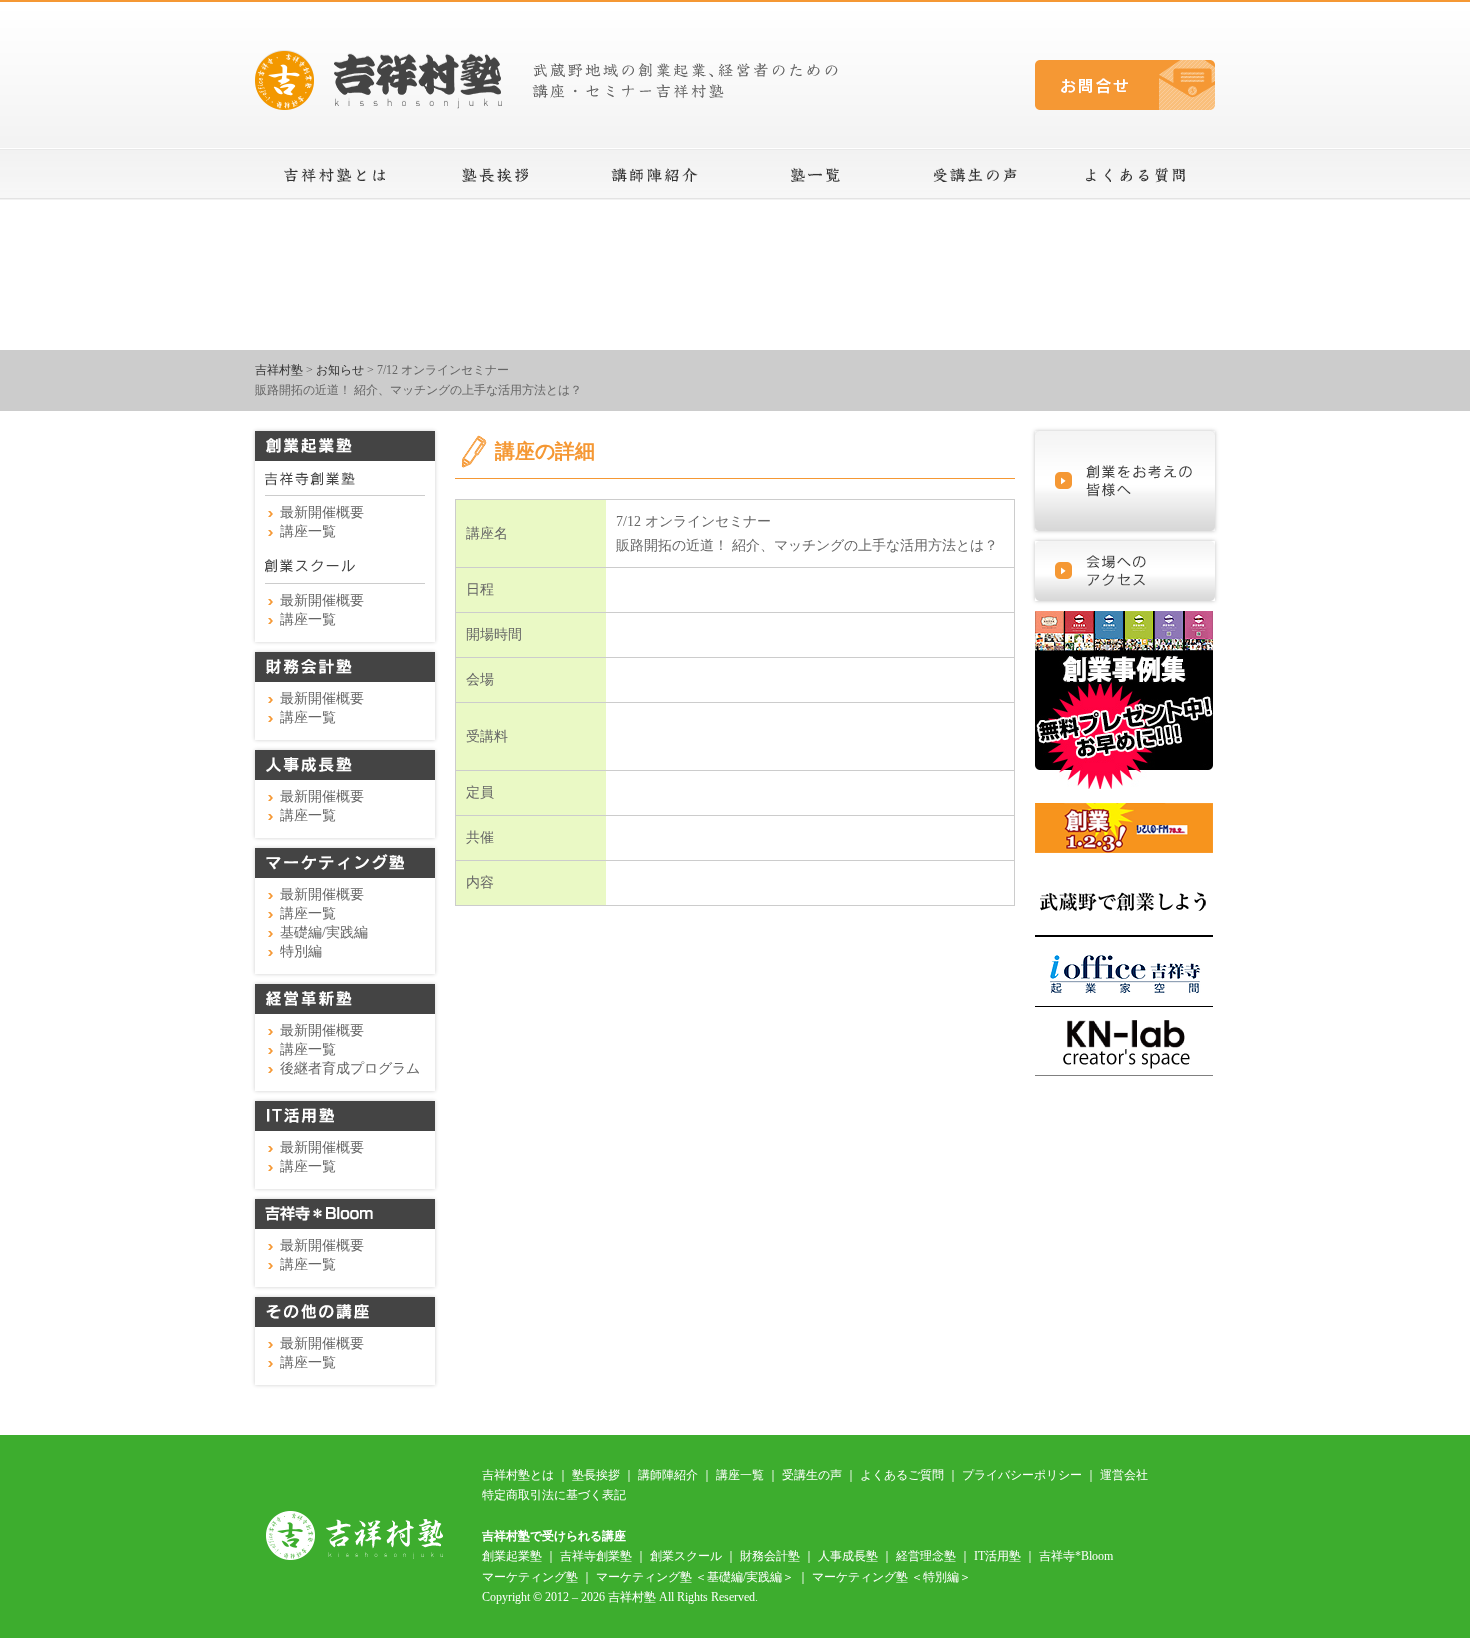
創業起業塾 (512, 1556)
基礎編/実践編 (324, 932)
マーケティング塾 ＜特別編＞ (891, 1577)
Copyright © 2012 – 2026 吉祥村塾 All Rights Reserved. (620, 1597)
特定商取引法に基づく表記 (554, 1495)
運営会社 (1124, 1475)
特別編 (301, 951)
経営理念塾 (926, 1556)
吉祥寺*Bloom (1076, 1556)
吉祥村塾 (279, 370)
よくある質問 (1135, 175)
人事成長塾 (848, 1556)
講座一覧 (815, 175)
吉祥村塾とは (335, 175)
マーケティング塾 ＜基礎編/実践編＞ (695, 1577)
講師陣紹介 (655, 175)
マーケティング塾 (530, 1577)
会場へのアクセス (1125, 571)
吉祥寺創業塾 (596, 1556)
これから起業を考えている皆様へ (1125, 481)
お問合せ (1125, 85)
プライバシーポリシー (1022, 1475)
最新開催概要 (322, 512)
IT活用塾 (997, 1556)
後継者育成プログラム (350, 1068)
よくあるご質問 (902, 1475)
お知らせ (340, 370)
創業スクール (686, 1556)
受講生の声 (975, 175)
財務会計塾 (770, 1556)
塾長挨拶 (495, 175)
